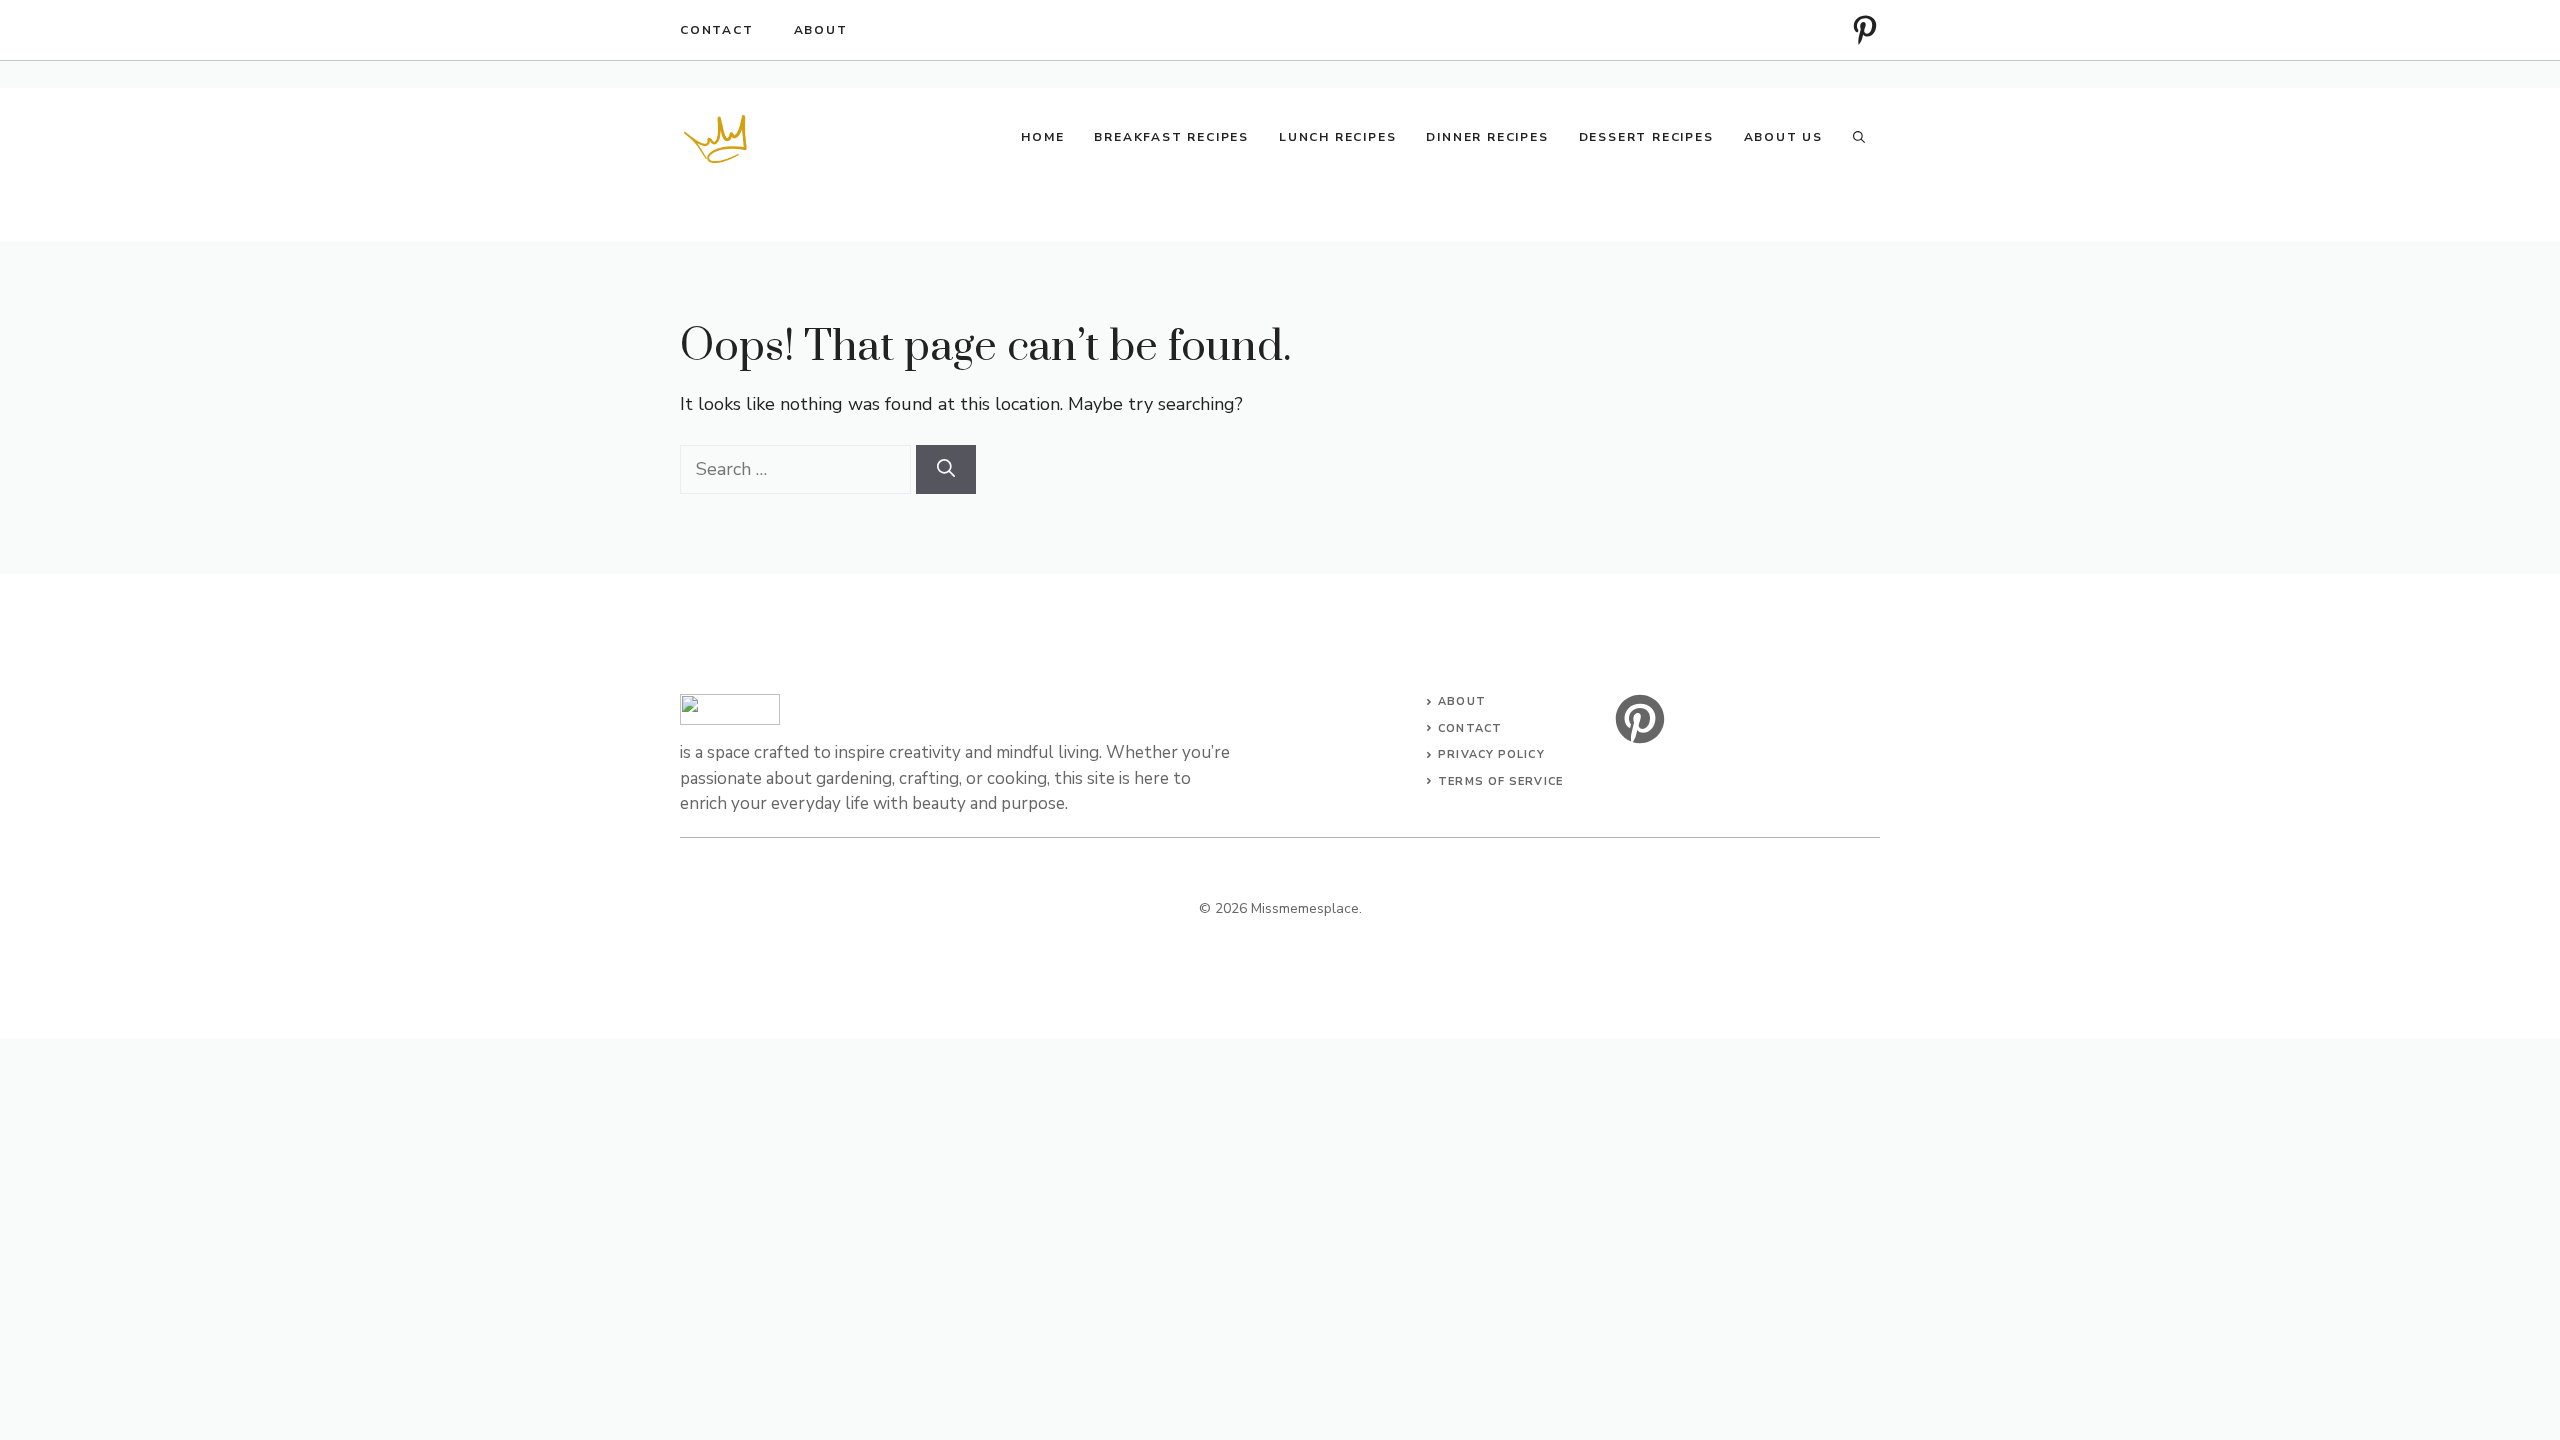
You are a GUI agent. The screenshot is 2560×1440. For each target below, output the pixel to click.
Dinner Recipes (1487, 137)
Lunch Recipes (1337, 137)
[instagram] (1865, 30)
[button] (1859, 137)
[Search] (946, 469)
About (821, 30)
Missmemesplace (1305, 908)
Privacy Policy (1491, 754)
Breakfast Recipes (1171, 137)
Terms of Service (1500, 781)
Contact (717, 30)
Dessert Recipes (1646, 137)
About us (1783, 137)
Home (1042, 137)
